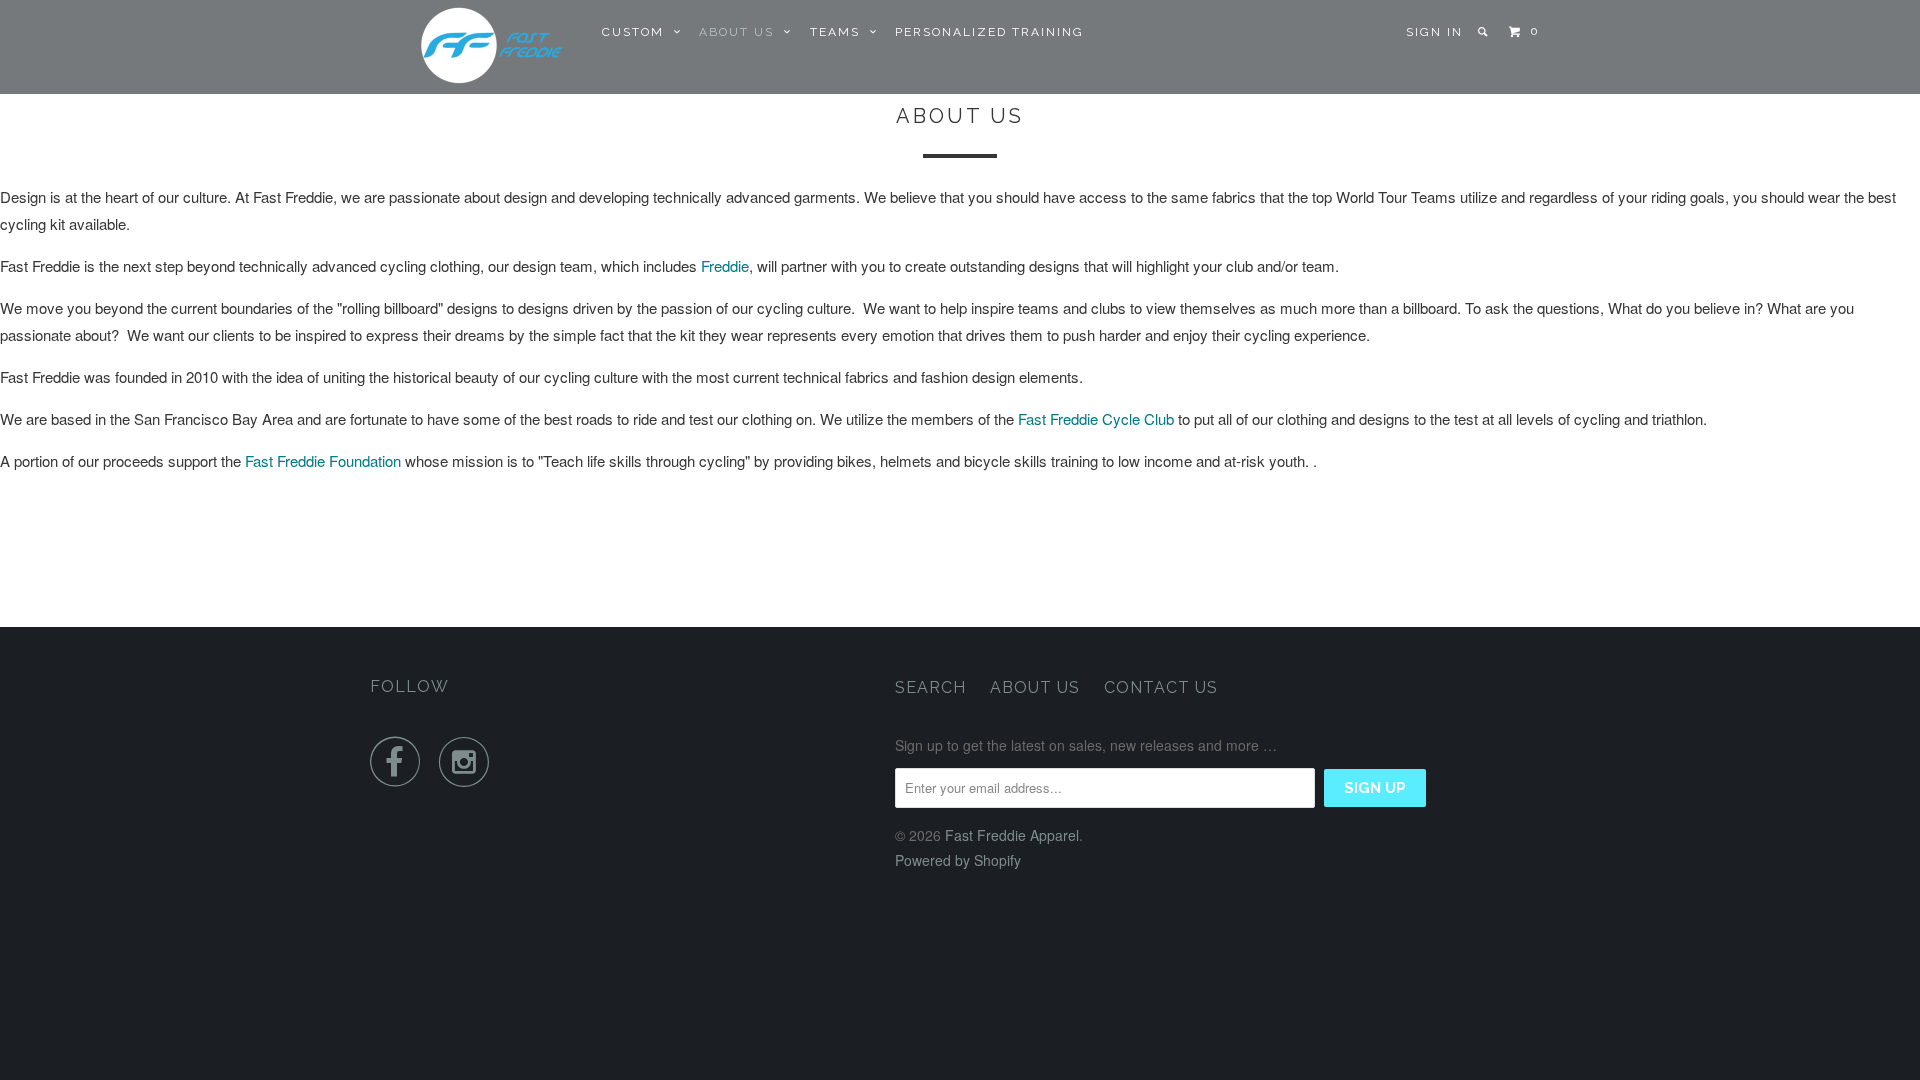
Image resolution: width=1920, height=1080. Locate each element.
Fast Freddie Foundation (323, 460)
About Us (1035, 687)
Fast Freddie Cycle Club (1096, 418)
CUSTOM (638, 32)
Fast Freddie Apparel (1012, 835)
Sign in (1434, 32)
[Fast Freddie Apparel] (472, 47)
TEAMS (840, 32)
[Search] (1484, 32)
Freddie (725, 265)
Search (930, 687)
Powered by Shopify (958, 860)
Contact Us (1161, 687)
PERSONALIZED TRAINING (989, 32)
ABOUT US (741, 32)
